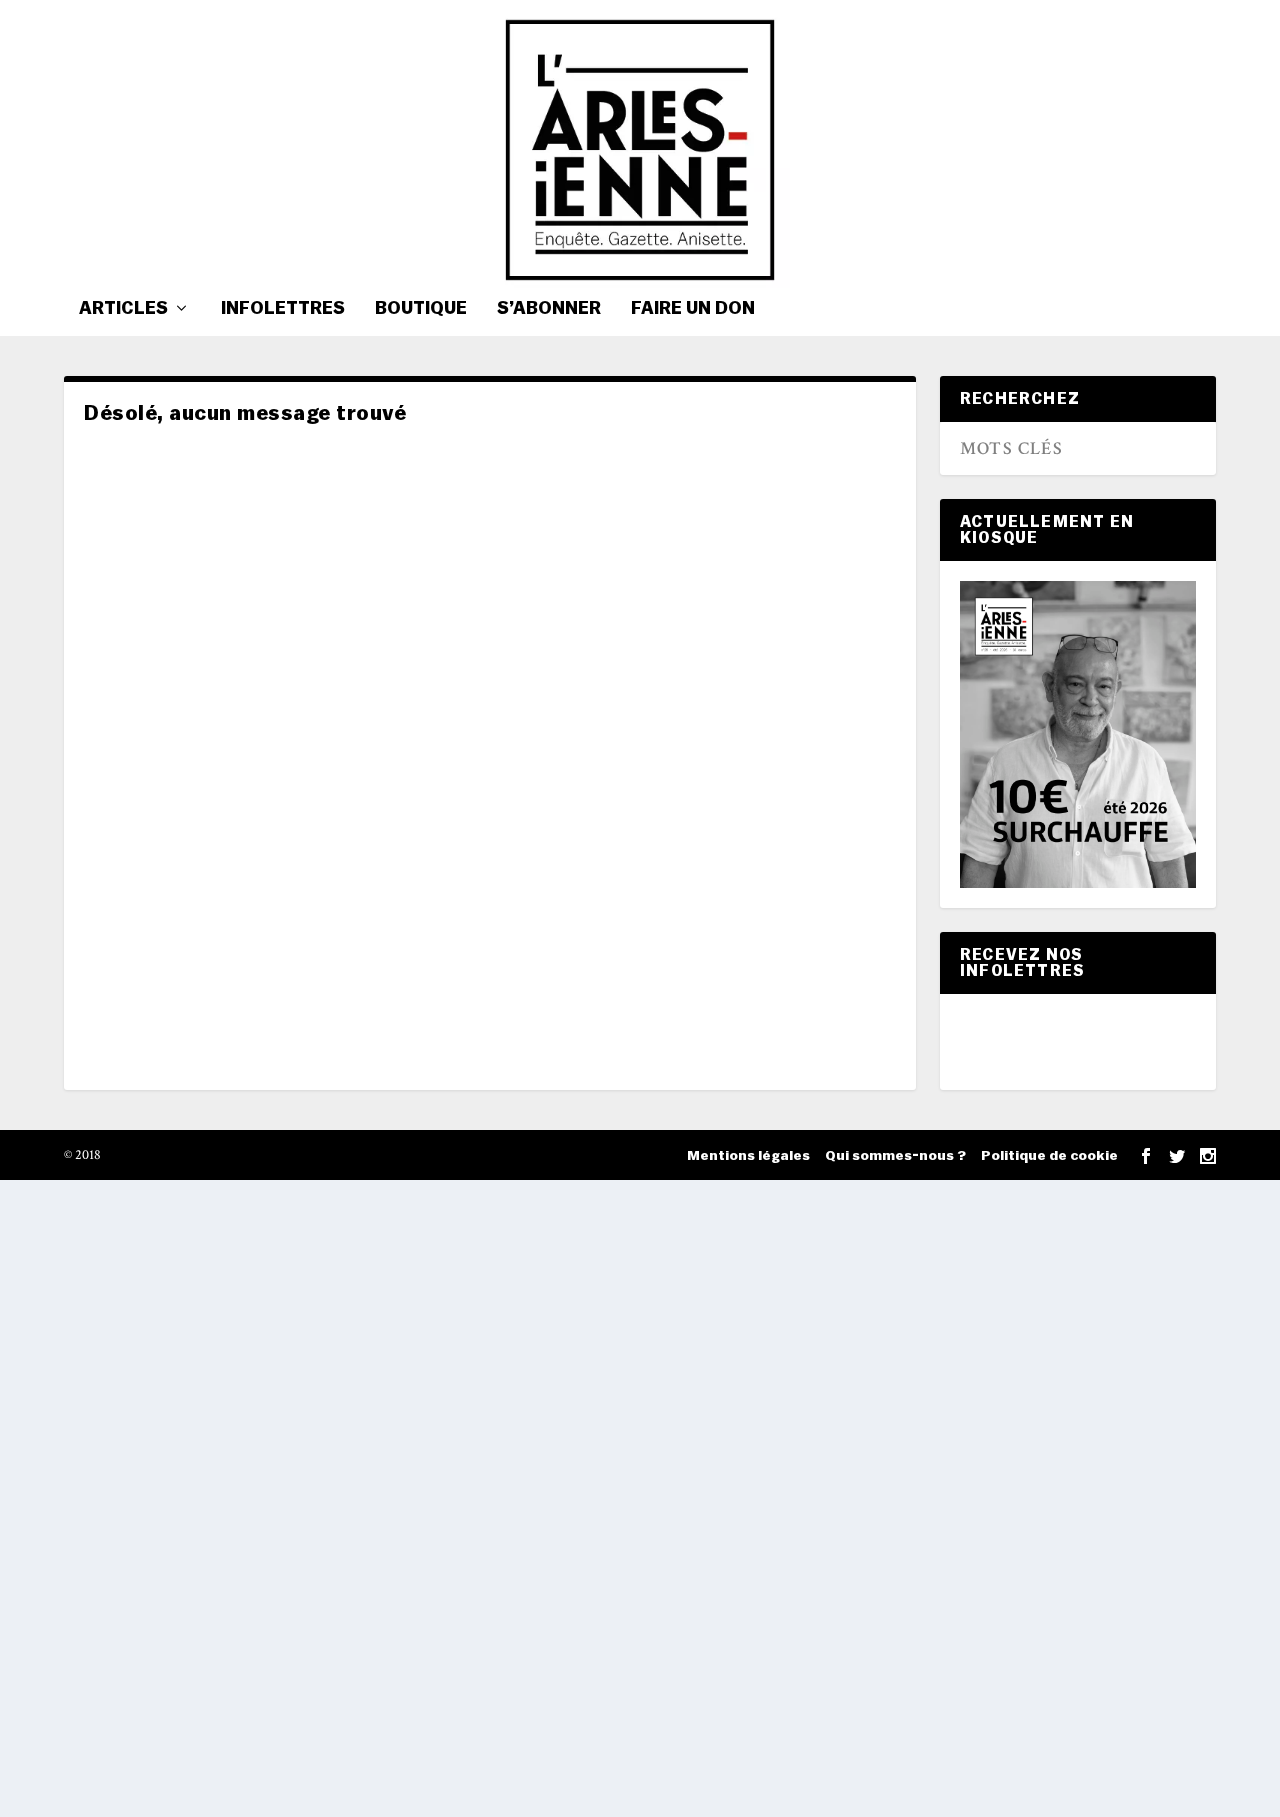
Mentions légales (748, 1156)
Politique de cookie (1049, 1156)
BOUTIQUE (421, 308)
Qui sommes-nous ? (895, 1156)
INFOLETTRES (283, 308)
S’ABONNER (549, 308)
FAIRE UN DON (693, 308)
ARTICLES (123, 308)
